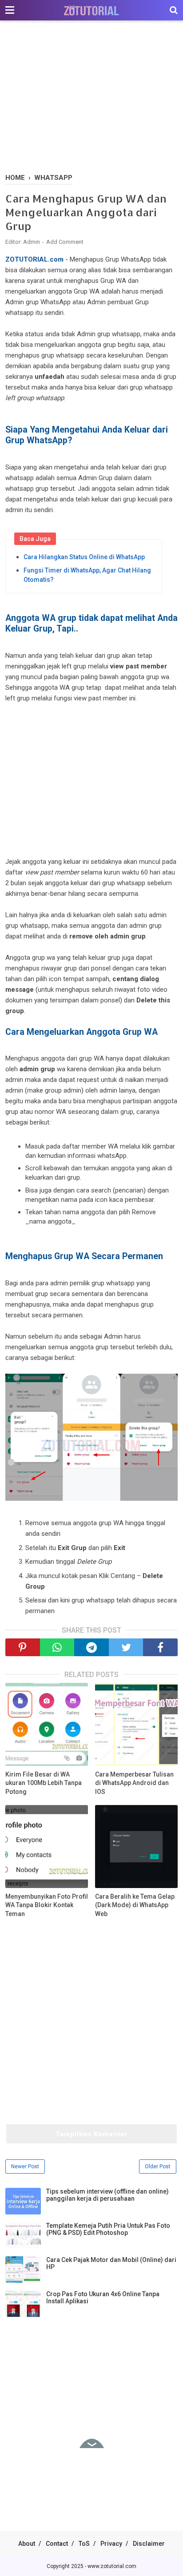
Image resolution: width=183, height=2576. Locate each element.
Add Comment (65, 242)
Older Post (158, 2167)
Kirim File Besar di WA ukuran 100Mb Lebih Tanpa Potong (44, 1783)
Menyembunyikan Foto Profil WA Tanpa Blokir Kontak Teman (47, 1905)
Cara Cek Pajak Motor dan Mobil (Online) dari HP (111, 2263)
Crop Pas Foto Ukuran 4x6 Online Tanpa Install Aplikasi (103, 2298)
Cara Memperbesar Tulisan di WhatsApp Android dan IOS (134, 1783)
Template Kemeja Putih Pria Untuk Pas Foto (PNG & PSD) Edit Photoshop (108, 2229)
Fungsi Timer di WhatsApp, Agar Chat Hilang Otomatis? (87, 575)
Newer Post (25, 2167)
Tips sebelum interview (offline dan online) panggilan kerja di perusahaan (107, 2195)
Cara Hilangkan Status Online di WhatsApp (84, 557)
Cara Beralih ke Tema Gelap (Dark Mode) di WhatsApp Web (135, 1905)
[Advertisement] (91, 98)
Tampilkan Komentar (91, 2134)
